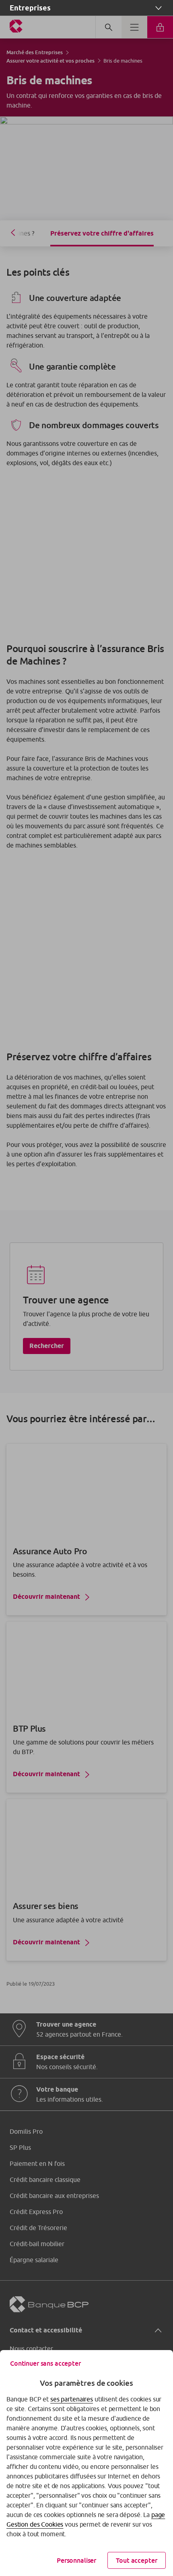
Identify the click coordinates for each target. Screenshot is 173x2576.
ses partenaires (72, 2399)
